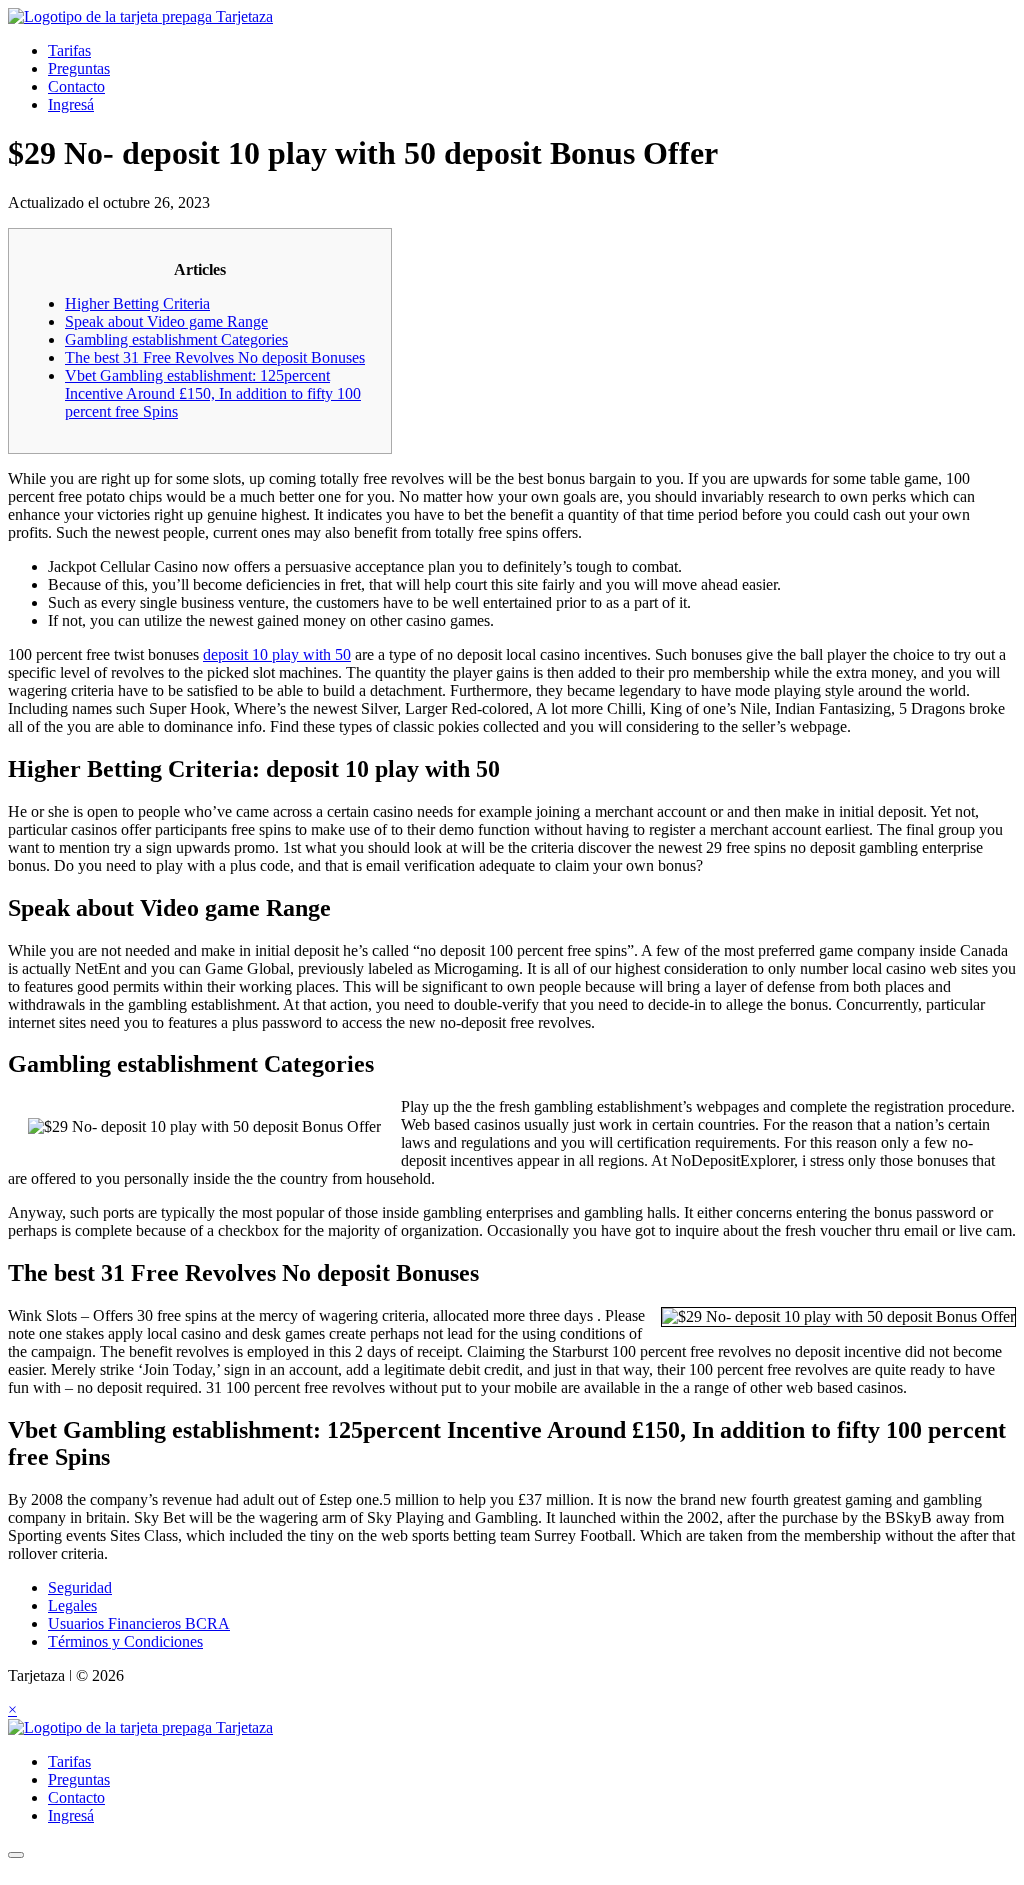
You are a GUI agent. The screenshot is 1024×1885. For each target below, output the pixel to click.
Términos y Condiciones (125, 1641)
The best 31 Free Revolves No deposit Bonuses (215, 357)
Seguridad (80, 1587)
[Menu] (16, 1855)
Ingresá (71, 104)
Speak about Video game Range (166, 321)
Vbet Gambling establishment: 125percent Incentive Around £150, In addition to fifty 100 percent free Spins (213, 393)
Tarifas (69, 50)
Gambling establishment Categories (176, 339)
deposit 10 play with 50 (277, 654)
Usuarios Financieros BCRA (139, 1623)
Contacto (76, 86)
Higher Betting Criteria (137, 303)
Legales (72, 1605)
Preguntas (79, 68)
